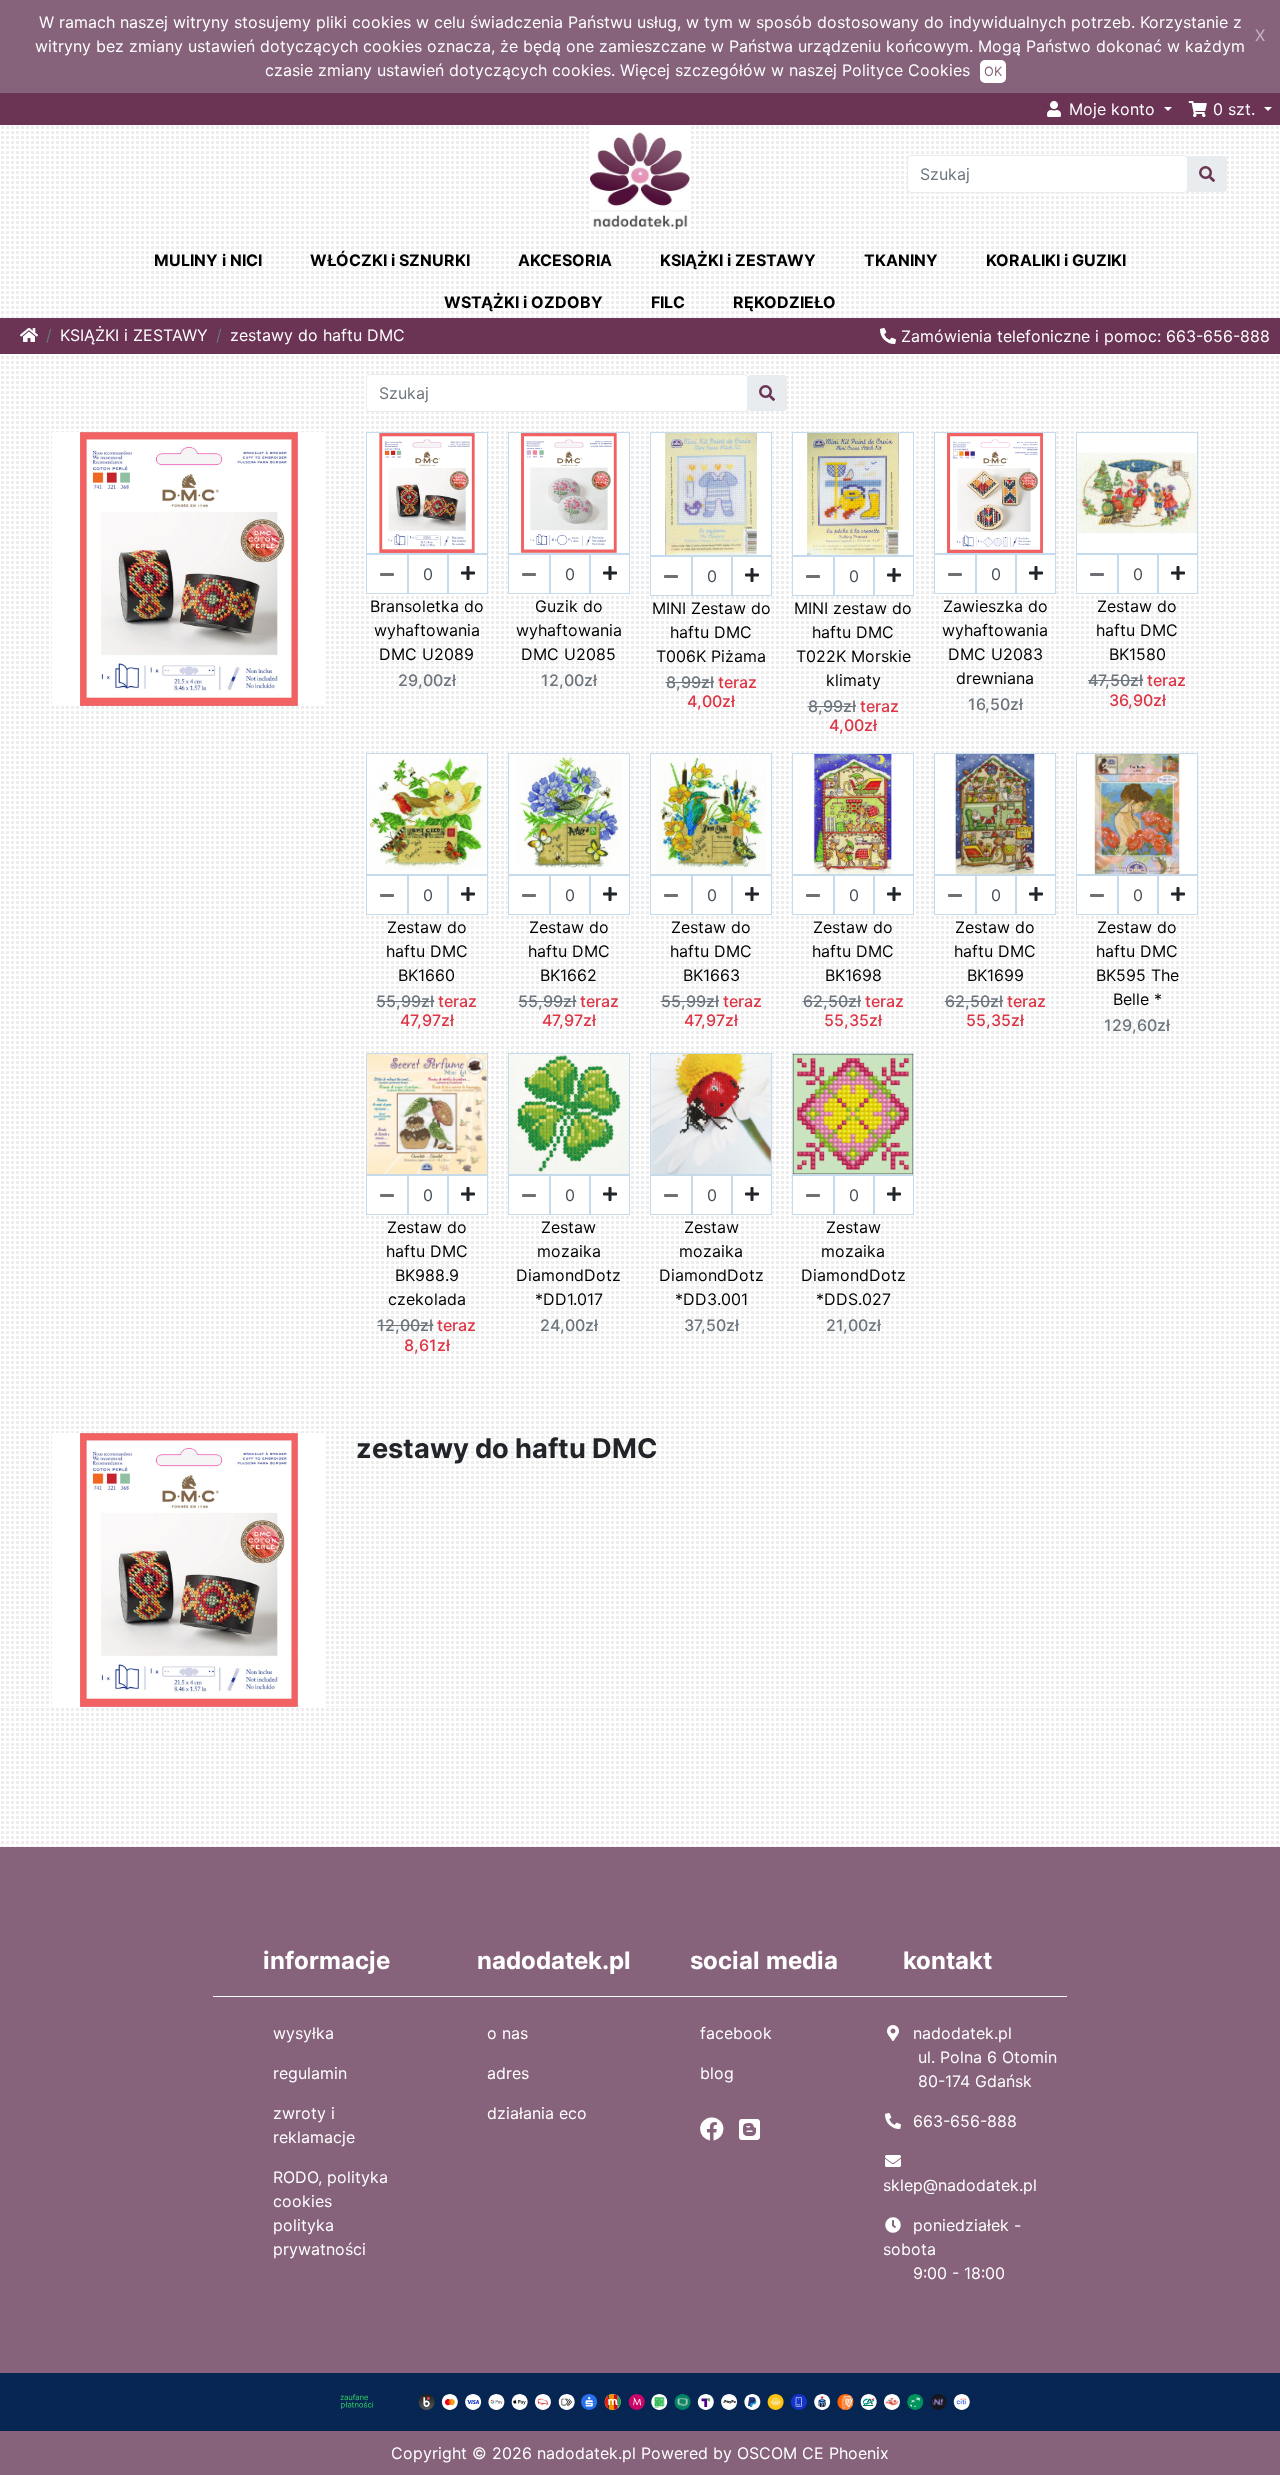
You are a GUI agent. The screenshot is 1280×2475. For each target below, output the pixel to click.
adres (508, 2073)
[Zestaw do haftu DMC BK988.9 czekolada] (427, 1114)
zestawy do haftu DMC (317, 335)
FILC (668, 302)
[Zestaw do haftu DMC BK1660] (427, 814)
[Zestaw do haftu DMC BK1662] (569, 814)
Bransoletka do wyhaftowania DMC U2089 (427, 630)
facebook (736, 2033)
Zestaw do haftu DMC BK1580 (1137, 630)
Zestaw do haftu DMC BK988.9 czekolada (427, 1263)
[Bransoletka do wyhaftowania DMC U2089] (427, 493)
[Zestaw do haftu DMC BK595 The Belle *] (1137, 814)
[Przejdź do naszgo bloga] (754, 2129)
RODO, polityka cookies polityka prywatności (330, 2213)
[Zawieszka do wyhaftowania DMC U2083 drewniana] (995, 493)
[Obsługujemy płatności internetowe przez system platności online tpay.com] (640, 2400)
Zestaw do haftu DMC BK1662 (569, 951)
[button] (1230, 109)
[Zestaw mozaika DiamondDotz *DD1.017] (569, 1114)
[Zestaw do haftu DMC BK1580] (1137, 493)
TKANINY (901, 260)
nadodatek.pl (586, 2453)
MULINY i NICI (208, 260)
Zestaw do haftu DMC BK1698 (853, 951)
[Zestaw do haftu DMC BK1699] (995, 814)
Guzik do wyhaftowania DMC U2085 (569, 630)
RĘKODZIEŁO (784, 302)
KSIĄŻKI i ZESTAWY (738, 260)
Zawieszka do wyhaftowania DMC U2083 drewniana (995, 642)
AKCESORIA (565, 260)
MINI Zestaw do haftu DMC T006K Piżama (711, 632)
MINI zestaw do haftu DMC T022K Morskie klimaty (853, 644)
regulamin (310, 2073)
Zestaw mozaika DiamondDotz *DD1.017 (568, 1263)
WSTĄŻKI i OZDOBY (523, 302)
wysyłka (303, 2033)
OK (993, 71)
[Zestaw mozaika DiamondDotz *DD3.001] (711, 1114)
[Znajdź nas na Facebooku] (717, 2129)
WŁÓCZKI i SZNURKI (390, 260)
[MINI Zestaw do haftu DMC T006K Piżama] (711, 494)
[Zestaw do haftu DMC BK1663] (711, 814)
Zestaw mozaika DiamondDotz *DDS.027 (853, 1263)
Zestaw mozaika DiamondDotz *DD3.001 (711, 1263)
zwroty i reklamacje (314, 2125)
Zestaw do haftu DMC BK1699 (995, 951)
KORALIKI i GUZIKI (1056, 260)
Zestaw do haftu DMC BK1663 (711, 951)
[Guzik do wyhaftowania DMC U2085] (569, 493)
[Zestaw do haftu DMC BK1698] (853, 814)
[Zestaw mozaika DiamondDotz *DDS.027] (853, 1114)
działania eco (537, 2113)
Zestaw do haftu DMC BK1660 (427, 951)
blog (717, 2073)
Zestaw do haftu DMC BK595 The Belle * (1137, 963)
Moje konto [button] (1112, 109)
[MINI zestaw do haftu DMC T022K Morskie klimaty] (853, 494)
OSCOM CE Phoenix (813, 2453)
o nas (507, 2033)
